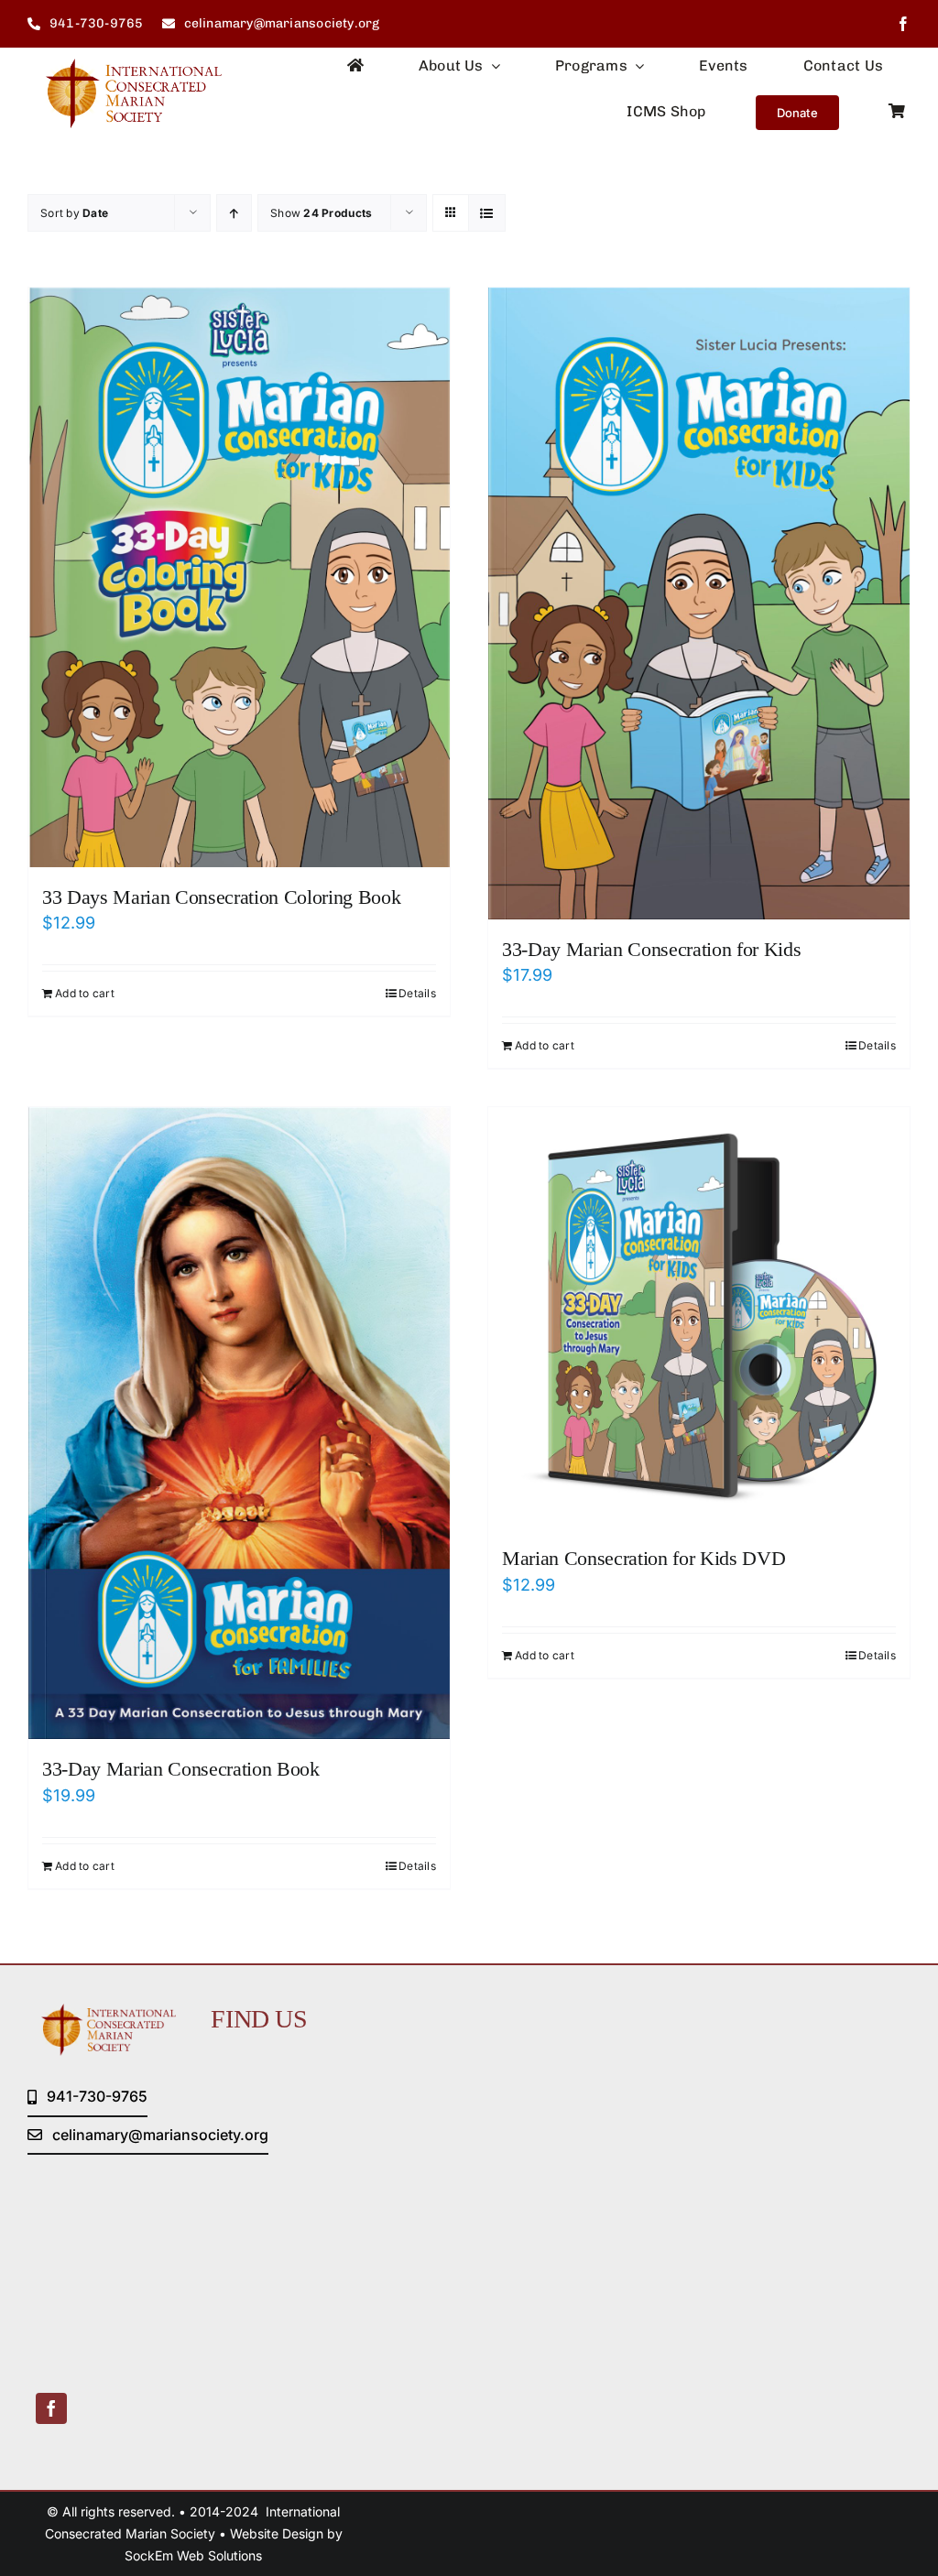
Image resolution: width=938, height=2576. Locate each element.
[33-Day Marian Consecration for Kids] (699, 603)
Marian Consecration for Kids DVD (644, 1558)
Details (417, 993)
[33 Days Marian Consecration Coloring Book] (239, 577)
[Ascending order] (234, 213)
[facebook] (903, 24)
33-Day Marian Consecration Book (181, 1769)
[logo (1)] (125, 66)
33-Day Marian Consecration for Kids (651, 949)
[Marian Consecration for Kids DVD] (699, 1318)
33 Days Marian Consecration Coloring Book (221, 897)
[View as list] (487, 213)
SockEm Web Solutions (193, 2555)
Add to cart (85, 993)
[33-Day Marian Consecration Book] (239, 1423)
